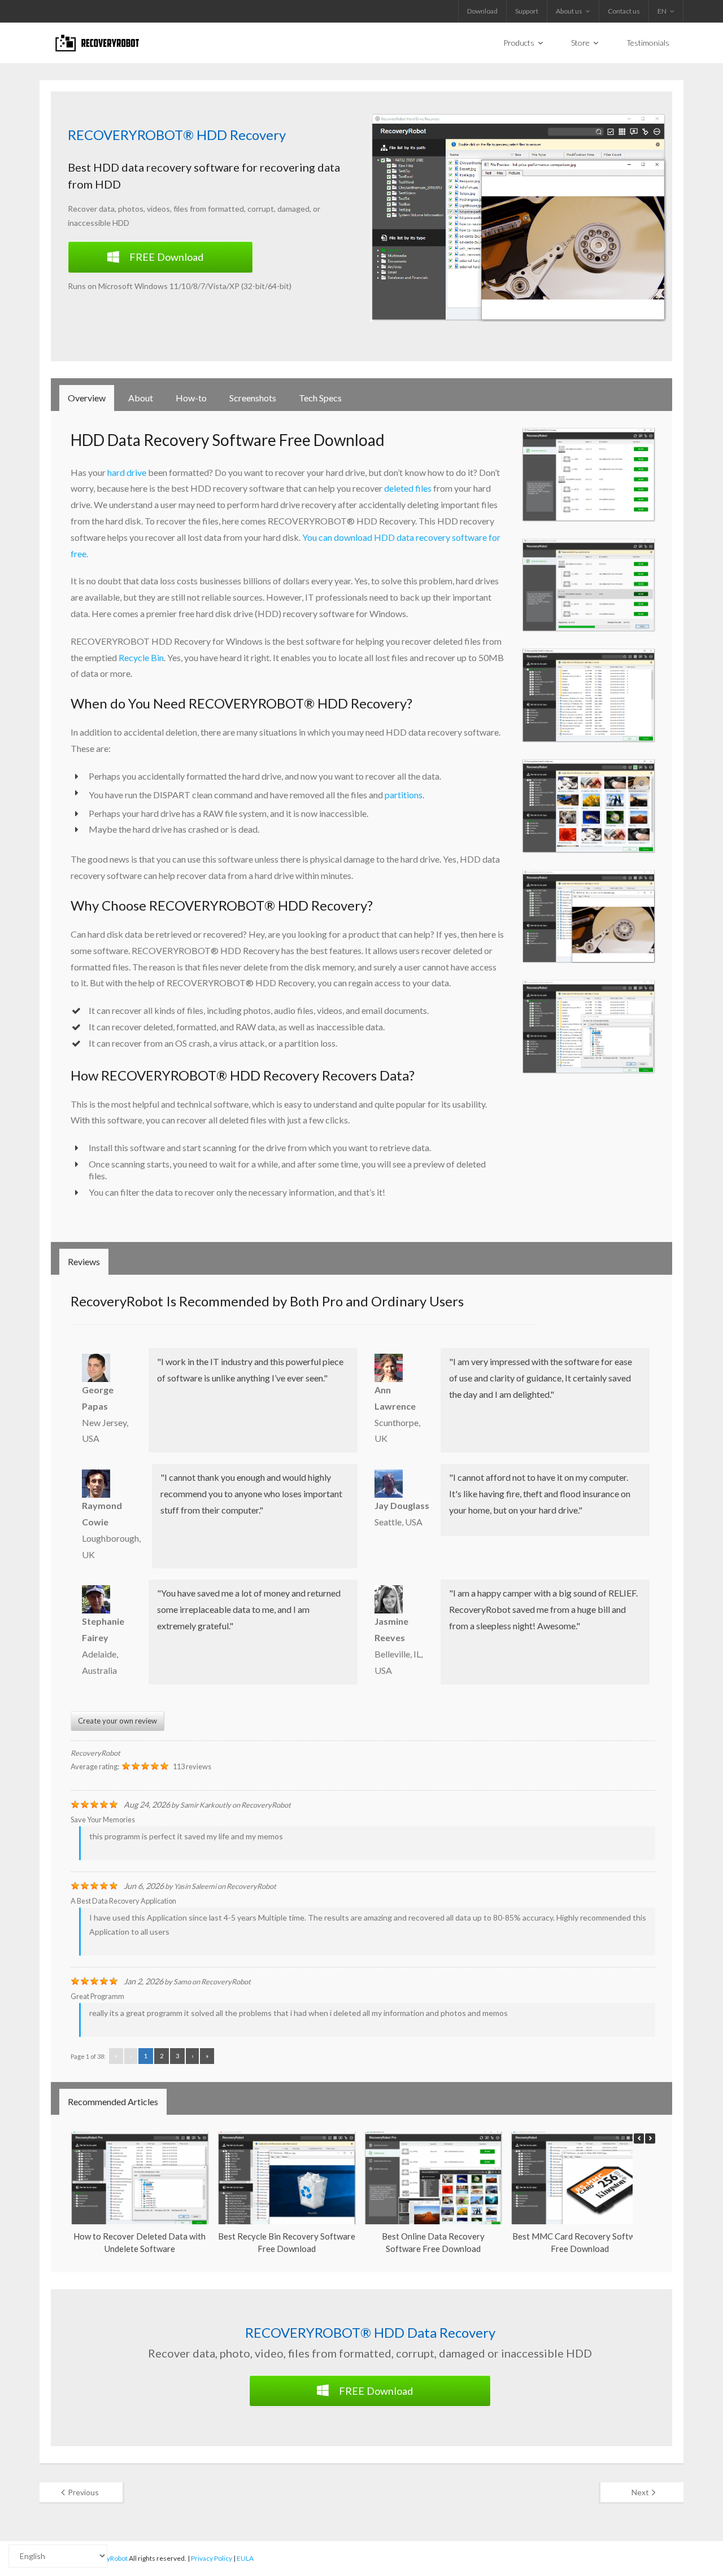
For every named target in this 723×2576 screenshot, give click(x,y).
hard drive (127, 472)
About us (569, 11)
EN (662, 11)
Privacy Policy (212, 2558)
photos (131, 209)
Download (482, 11)
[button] (650, 2138)
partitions (404, 795)
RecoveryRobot (95, 1753)
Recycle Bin (141, 657)
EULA (245, 2558)
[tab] (87, 398)
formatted (226, 209)
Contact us (624, 11)
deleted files (408, 488)
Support (527, 11)
